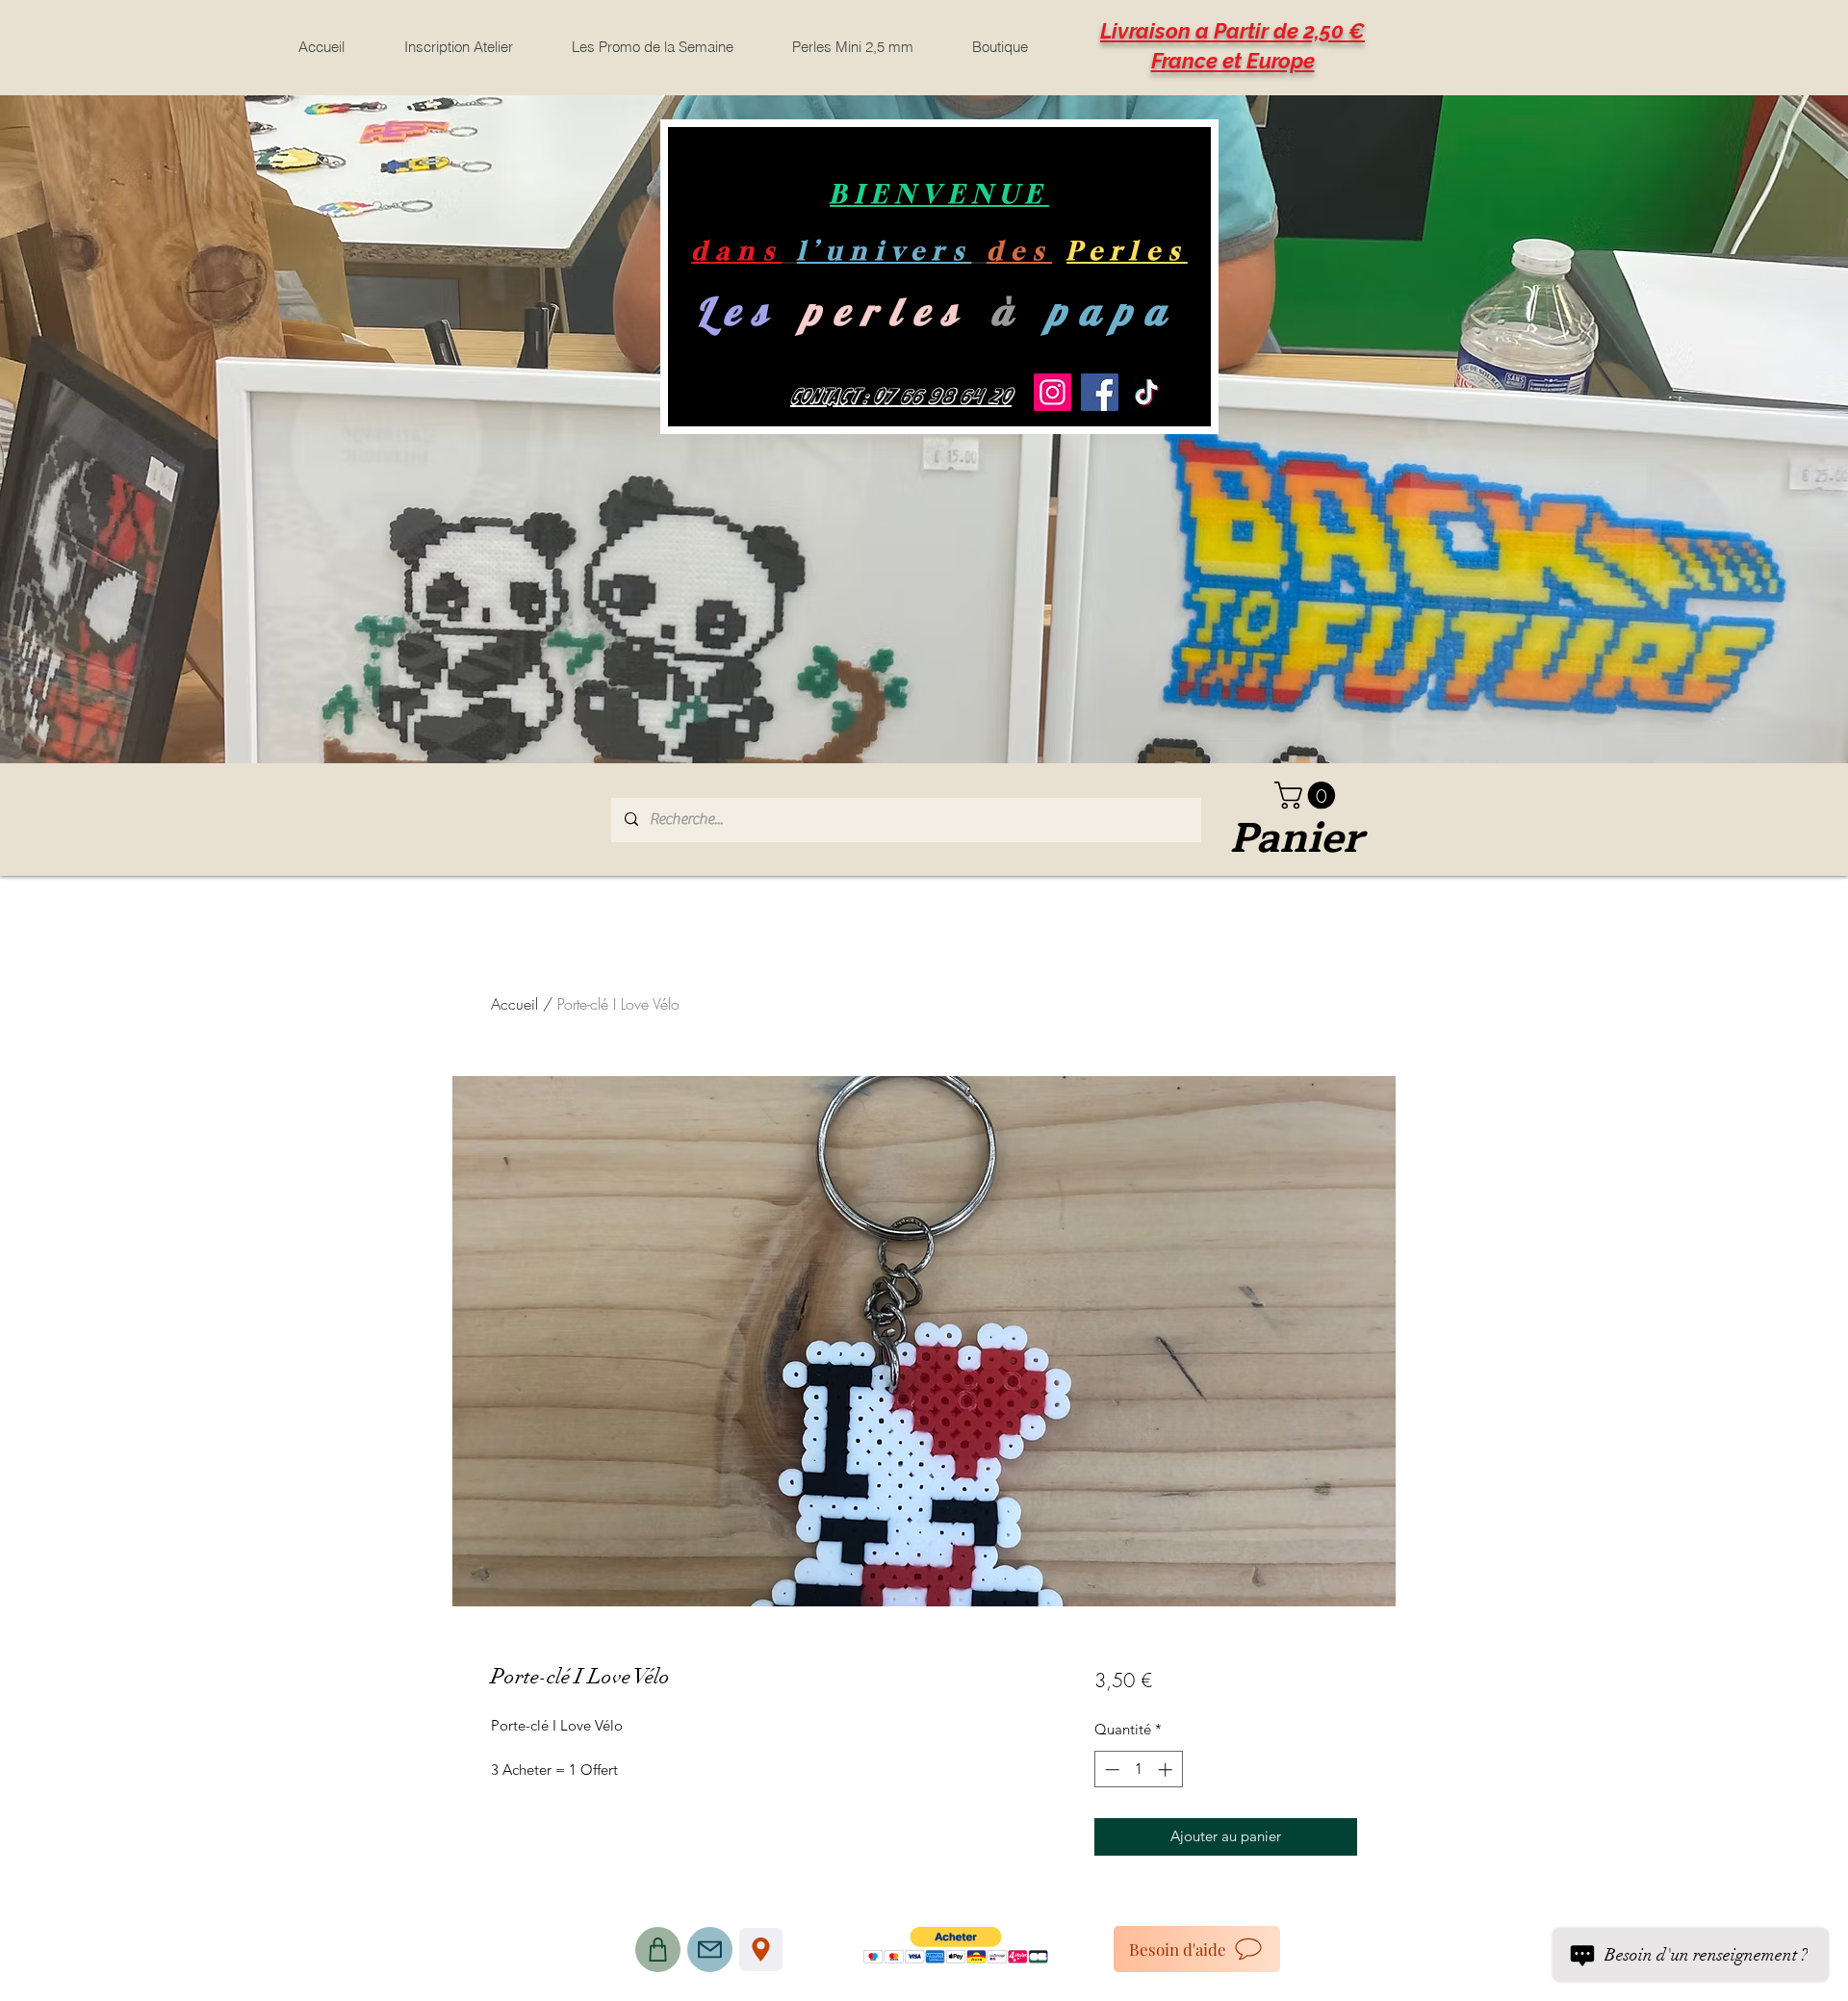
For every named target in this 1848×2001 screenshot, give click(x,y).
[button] (1308, 795)
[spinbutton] (1138, 1770)
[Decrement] (1110, 1770)
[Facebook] (1100, 392)
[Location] (761, 1950)
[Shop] (658, 1950)
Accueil (514, 1004)
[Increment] (1167, 1770)
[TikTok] (1147, 392)
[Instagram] (1052, 392)
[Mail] (710, 1950)
